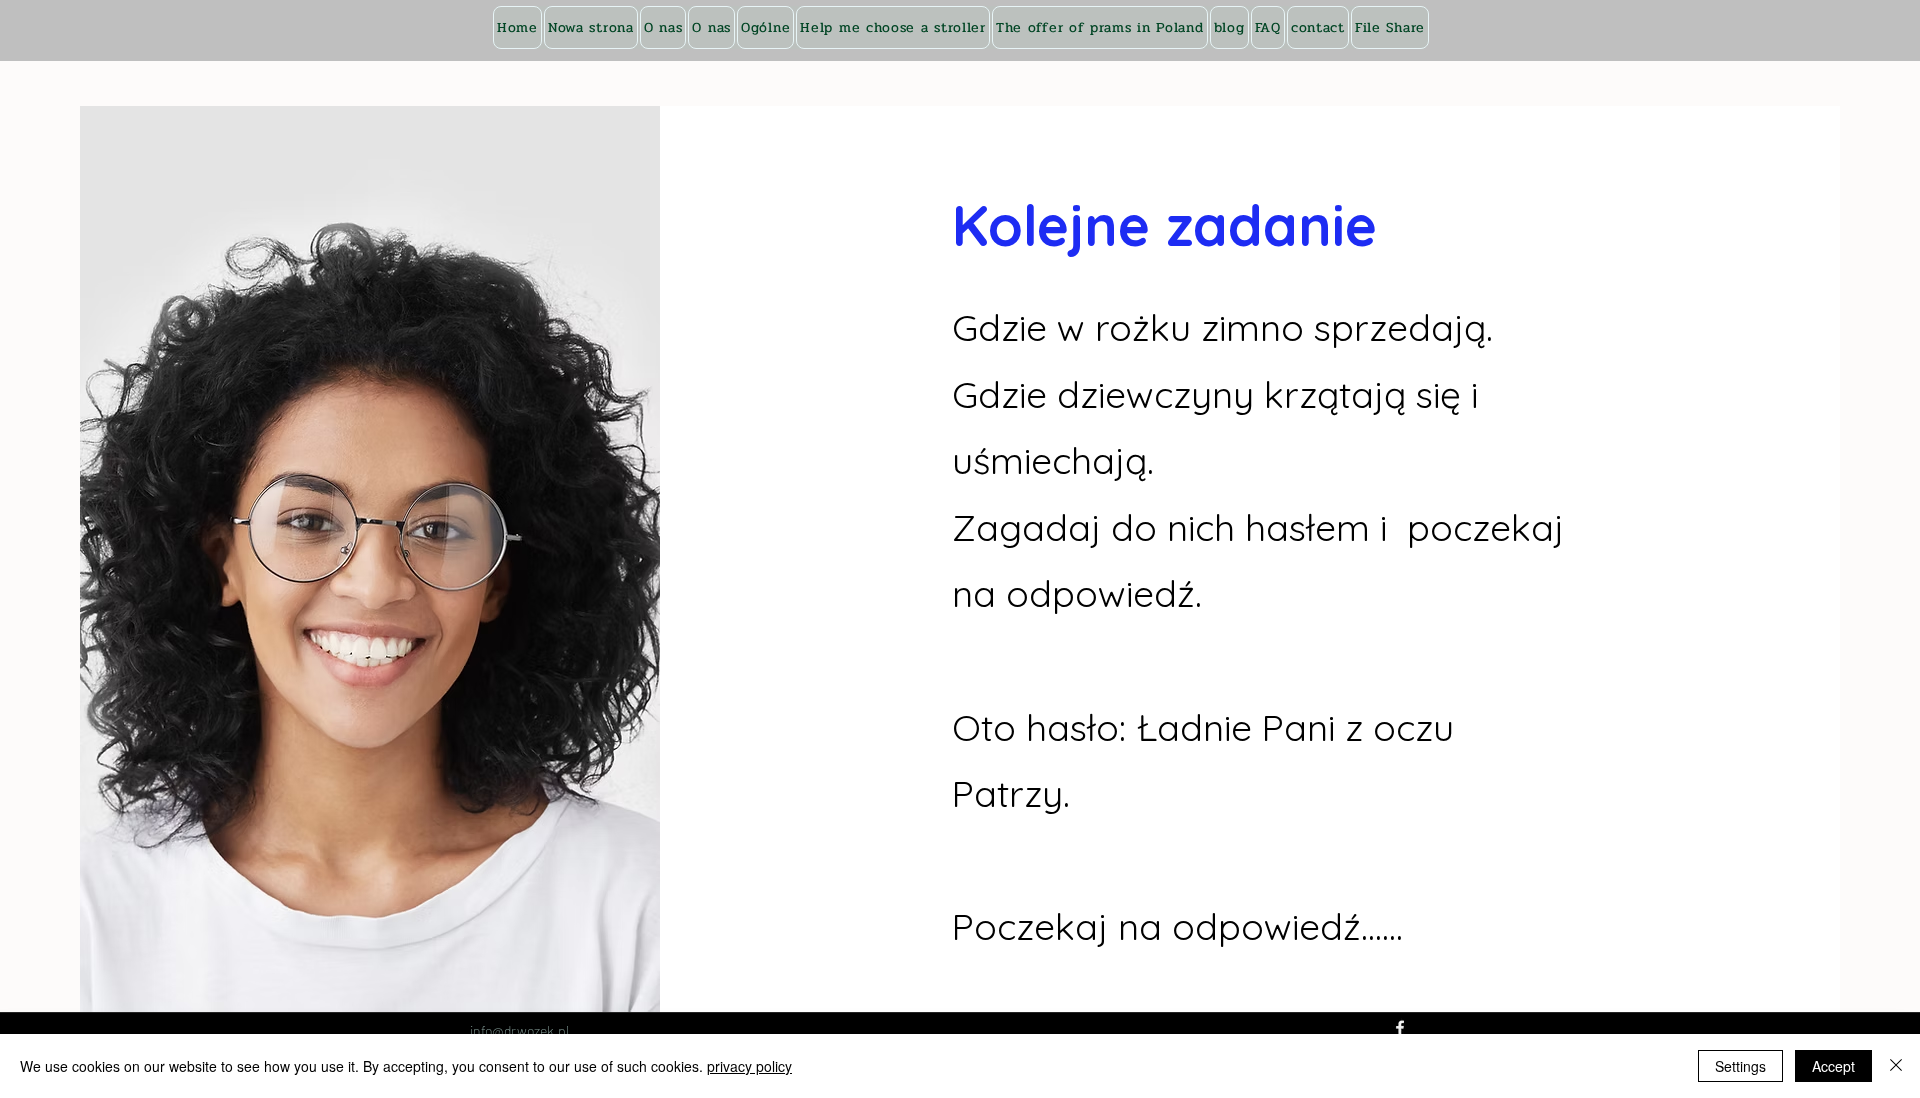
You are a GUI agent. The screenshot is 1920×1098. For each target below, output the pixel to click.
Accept (1833, 1066)
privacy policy (749, 1066)
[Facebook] (1400, 1028)
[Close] (1896, 1066)
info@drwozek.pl (519, 1030)
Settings (1740, 1066)
